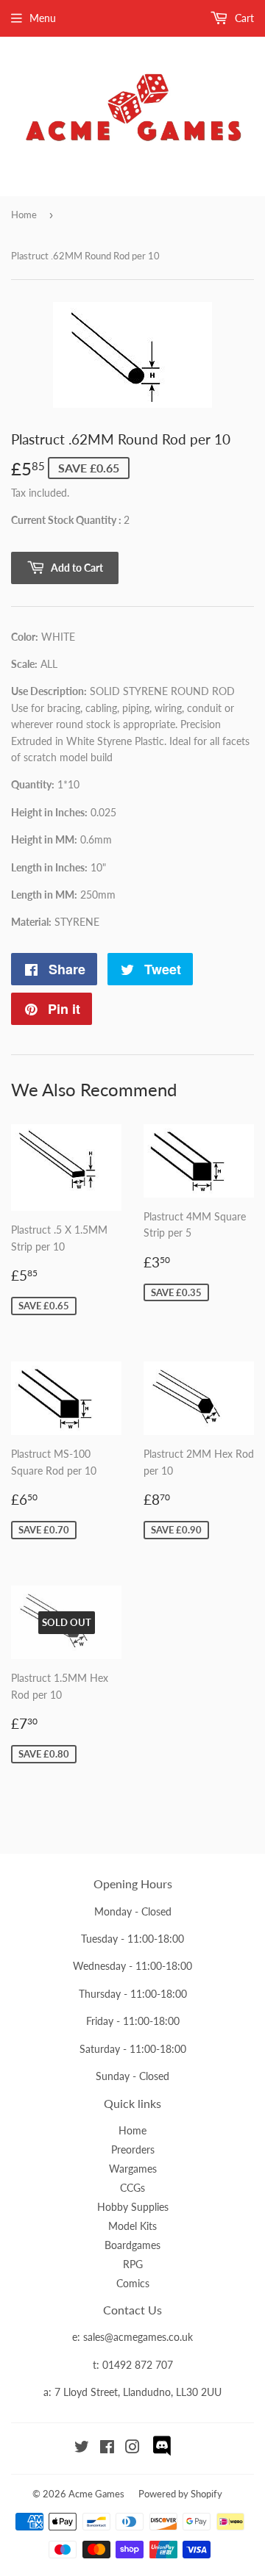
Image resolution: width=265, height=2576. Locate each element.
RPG (133, 2264)
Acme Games (96, 2494)
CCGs (132, 2188)
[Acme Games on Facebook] (107, 2449)
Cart (243, 18)
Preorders (133, 2149)
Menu (43, 18)
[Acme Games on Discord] (162, 2454)
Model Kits (132, 2226)
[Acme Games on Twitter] (82, 2449)
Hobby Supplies (133, 2207)
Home (24, 215)
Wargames (133, 2169)
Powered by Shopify (180, 2494)
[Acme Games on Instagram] (132, 2449)
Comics (133, 2283)
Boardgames (132, 2245)
